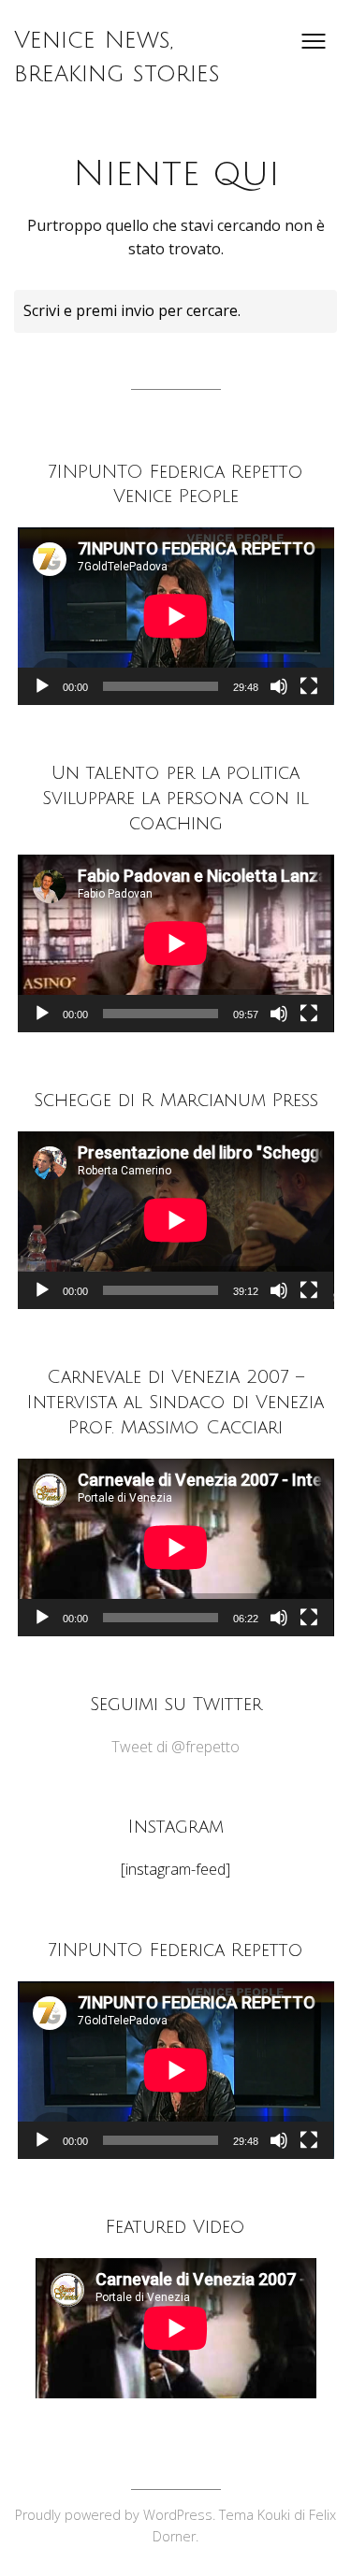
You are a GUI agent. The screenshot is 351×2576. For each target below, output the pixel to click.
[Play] (42, 686)
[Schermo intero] (309, 686)
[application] (176, 616)
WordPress (178, 2515)
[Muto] (279, 686)
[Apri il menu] (314, 41)
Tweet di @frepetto (175, 1747)
